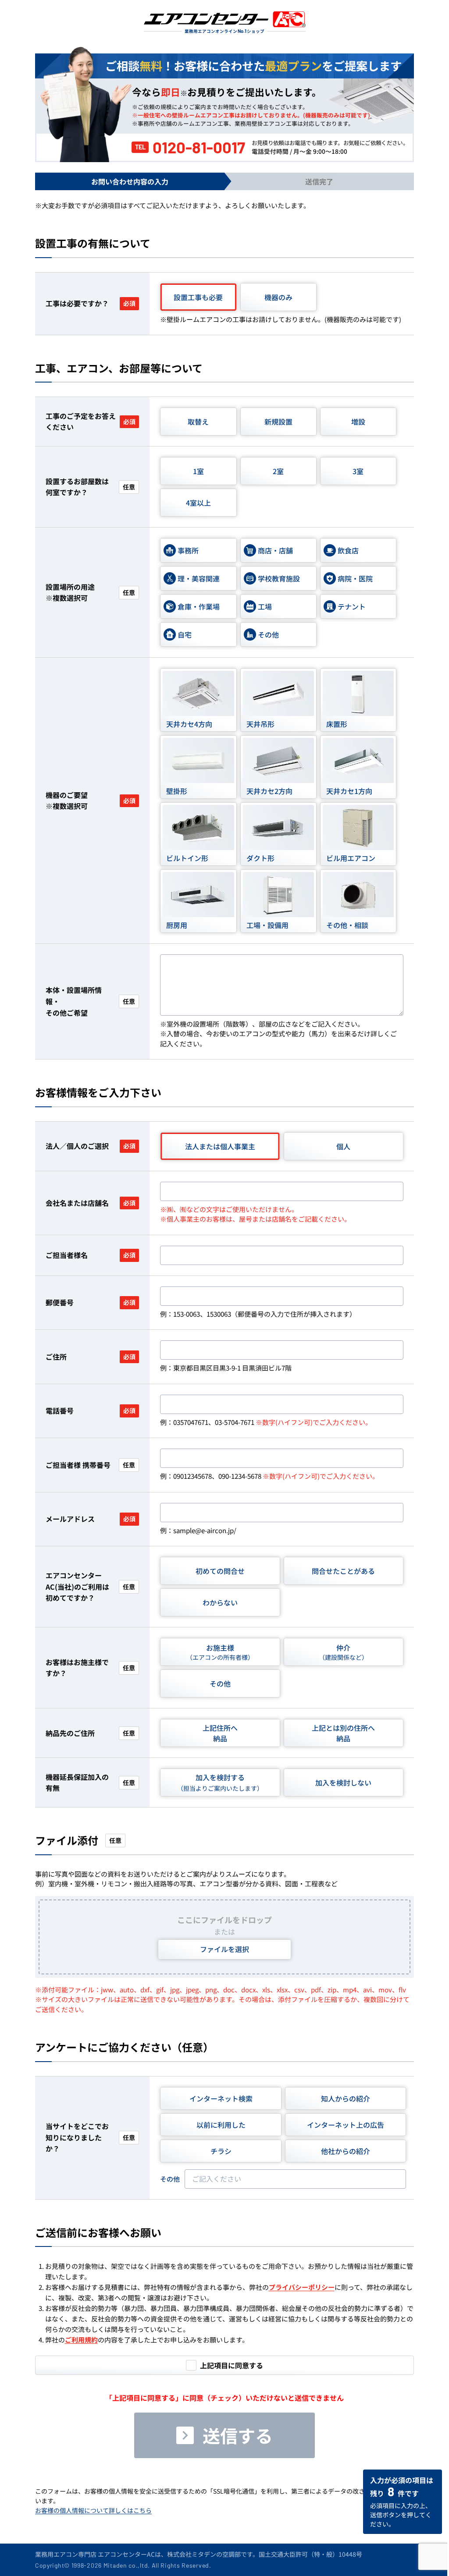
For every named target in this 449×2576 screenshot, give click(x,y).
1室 (198, 471)
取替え (198, 422)
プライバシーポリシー (302, 2287)
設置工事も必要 (198, 297)
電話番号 (91, 1410)
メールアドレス (91, 1519)
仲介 (343, 1652)
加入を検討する (220, 1782)
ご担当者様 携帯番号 (90, 1465)
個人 (343, 1146)
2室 (278, 471)
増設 (358, 422)
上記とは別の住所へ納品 (343, 1733)
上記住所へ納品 (220, 1733)
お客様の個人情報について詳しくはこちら (93, 2510)
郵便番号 (91, 1302)
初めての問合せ (220, 1571)
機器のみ (278, 297)
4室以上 (198, 503)
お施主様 (220, 1652)
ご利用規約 (81, 2340)
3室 (358, 471)
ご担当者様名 (91, 1255)
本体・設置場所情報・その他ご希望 (90, 1001)
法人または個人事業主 (220, 1146)
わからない (220, 1602)
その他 (220, 1683)
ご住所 (91, 1357)
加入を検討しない (343, 1782)
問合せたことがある (343, 1571)
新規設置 (278, 422)
